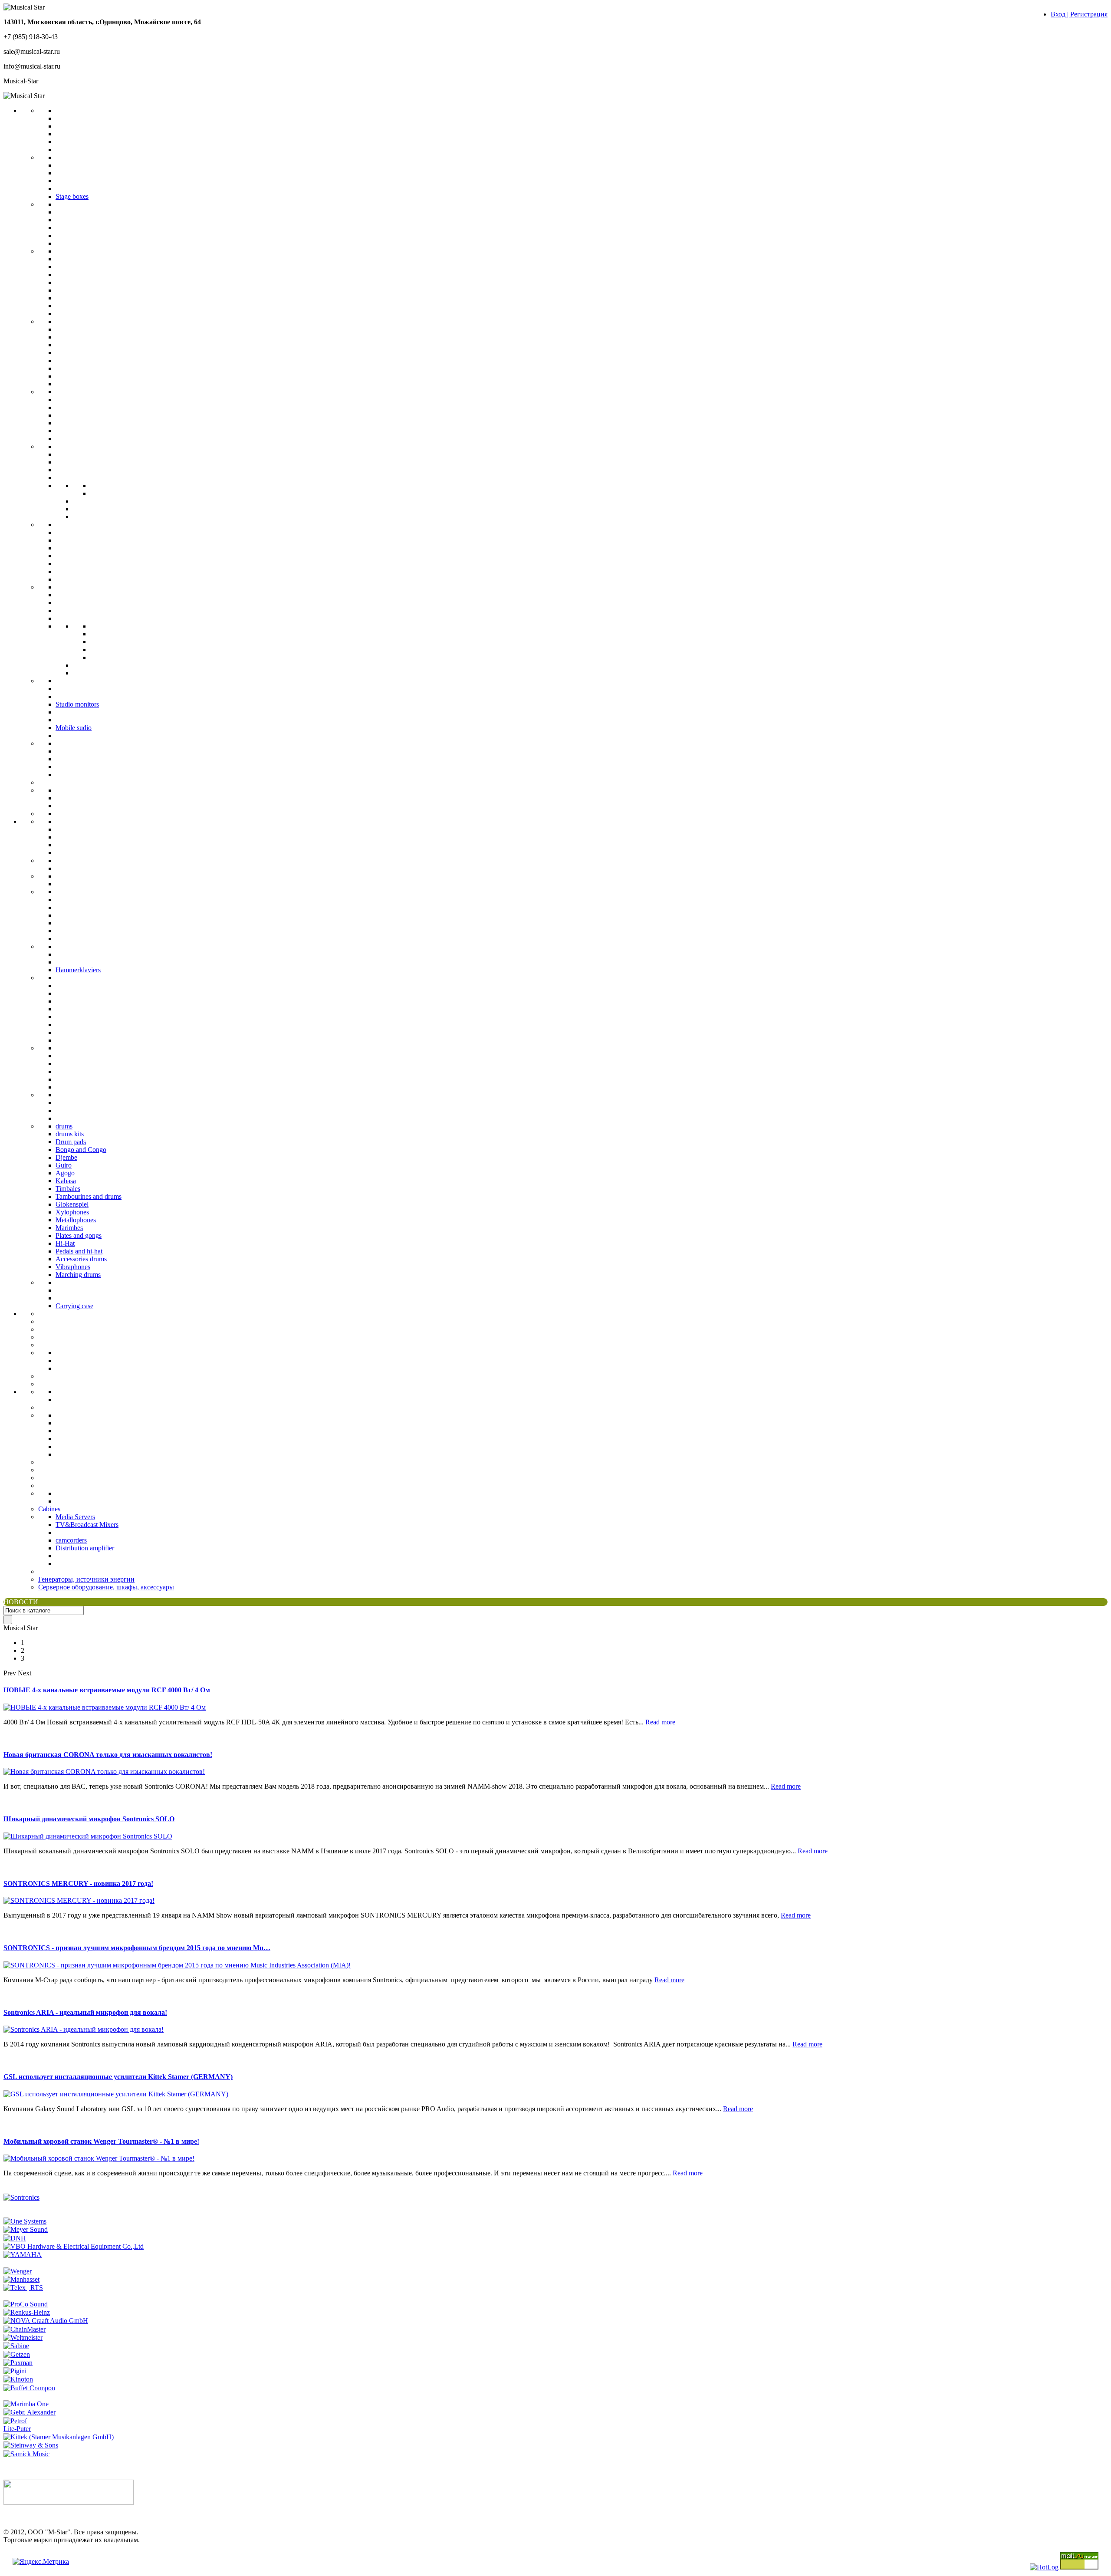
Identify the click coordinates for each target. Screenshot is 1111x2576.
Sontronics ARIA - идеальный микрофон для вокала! (85, 2012)
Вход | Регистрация (1079, 14)
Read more (660, 1722)
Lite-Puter (17, 2429)
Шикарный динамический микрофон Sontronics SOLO (89, 1819)
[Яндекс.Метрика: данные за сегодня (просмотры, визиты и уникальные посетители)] (41, 2562)
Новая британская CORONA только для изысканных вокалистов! (108, 1755)
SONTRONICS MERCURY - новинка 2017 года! (78, 1883)
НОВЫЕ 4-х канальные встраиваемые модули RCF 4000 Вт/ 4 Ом (107, 1690)
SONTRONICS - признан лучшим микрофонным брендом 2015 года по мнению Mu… (137, 1948)
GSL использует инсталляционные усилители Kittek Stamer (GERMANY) (118, 2077)
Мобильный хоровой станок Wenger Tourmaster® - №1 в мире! (101, 2141)
